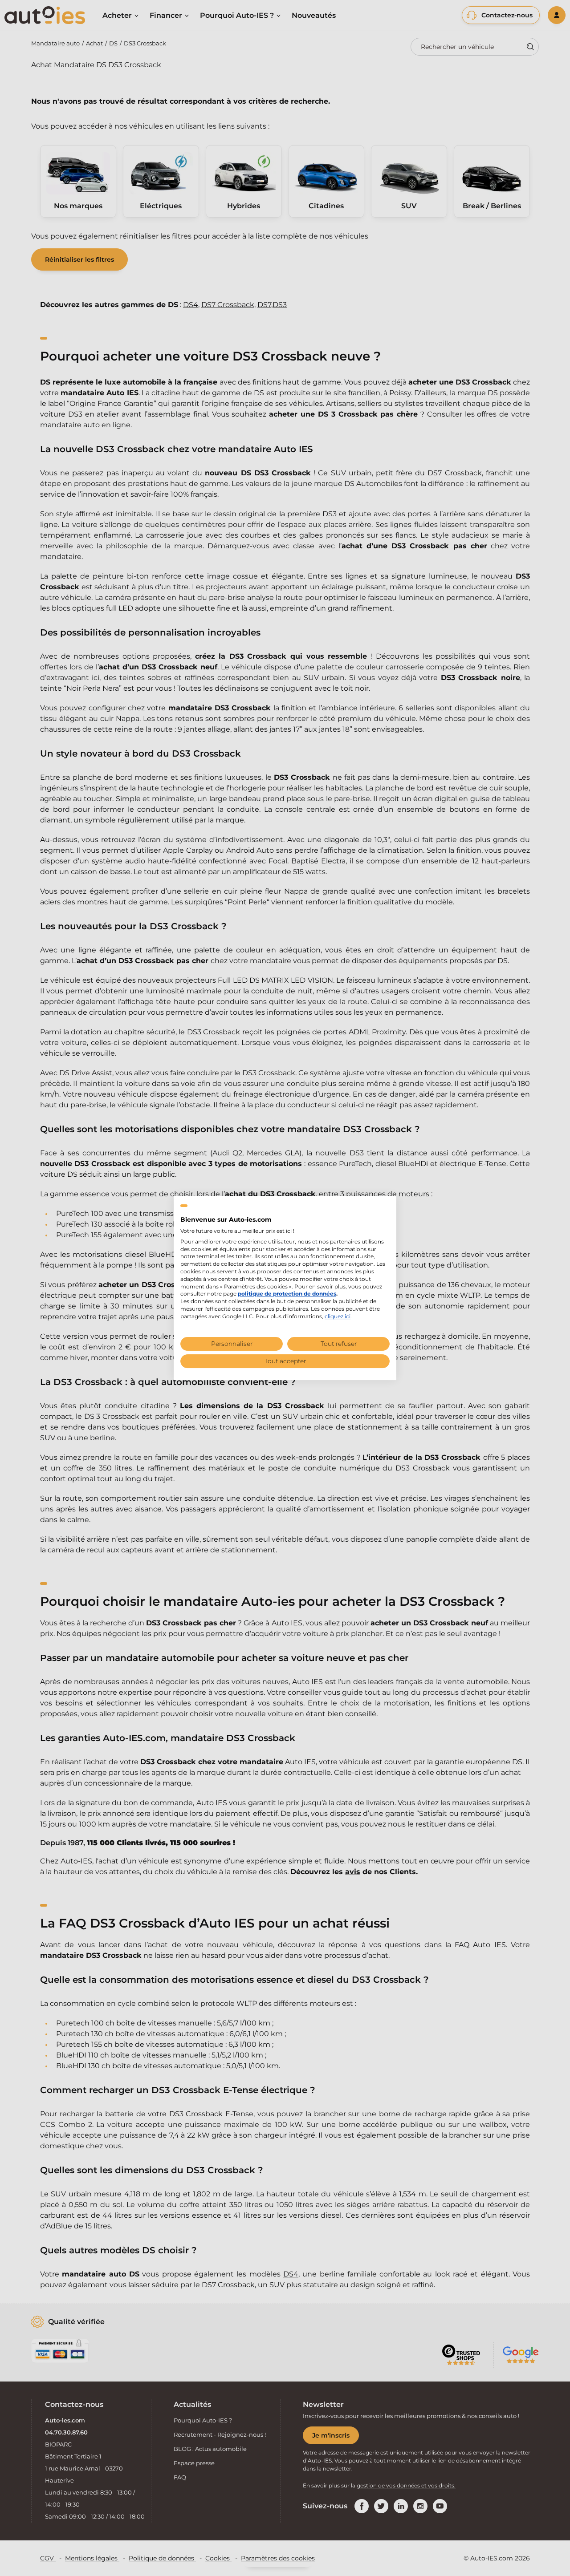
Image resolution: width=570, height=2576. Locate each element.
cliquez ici (338, 1316)
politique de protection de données (287, 1294)
